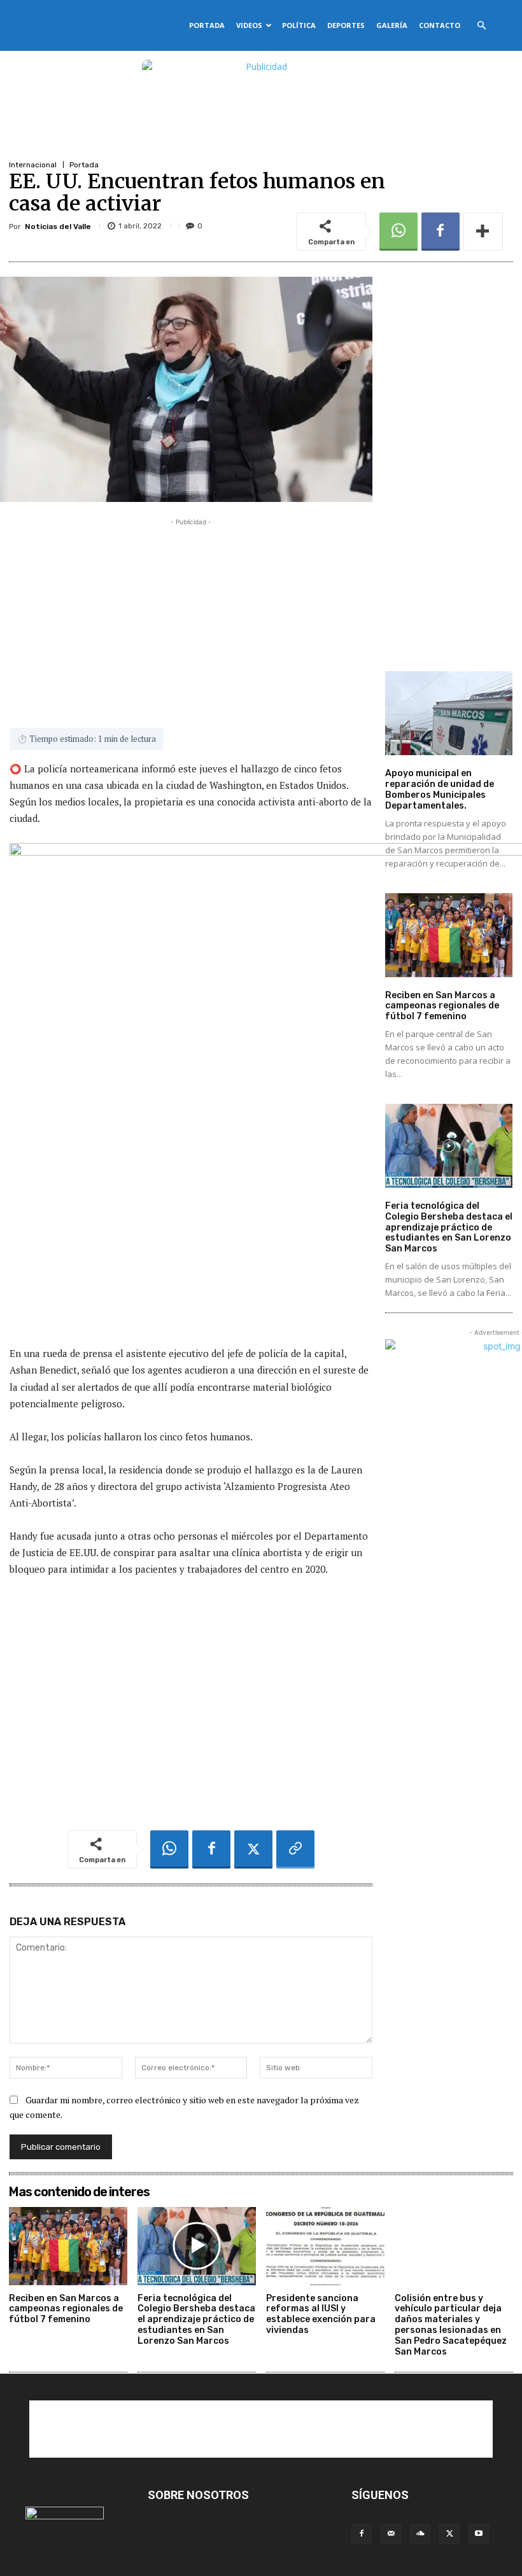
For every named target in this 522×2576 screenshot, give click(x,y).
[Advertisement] (191, 618)
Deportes (346, 25)
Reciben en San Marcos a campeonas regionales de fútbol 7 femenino (442, 1006)
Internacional (33, 165)
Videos (249, 25)
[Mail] (391, 2534)
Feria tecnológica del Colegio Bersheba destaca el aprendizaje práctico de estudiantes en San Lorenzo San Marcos (449, 1227)
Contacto (440, 25)
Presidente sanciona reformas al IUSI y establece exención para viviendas (321, 2314)
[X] (253, 1849)
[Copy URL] (295, 1849)
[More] (483, 232)
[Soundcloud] (420, 2534)
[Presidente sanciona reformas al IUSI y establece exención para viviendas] (325, 2246)
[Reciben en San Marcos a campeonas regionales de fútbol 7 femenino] (449, 935)
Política (299, 25)
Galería (392, 25)
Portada (207, 25)
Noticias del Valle (58, 226)
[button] (481, 26)
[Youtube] (479, 2534)
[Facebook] (441, 232)
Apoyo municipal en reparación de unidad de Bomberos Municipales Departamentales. (440, 789)
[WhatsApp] (399, 232)
